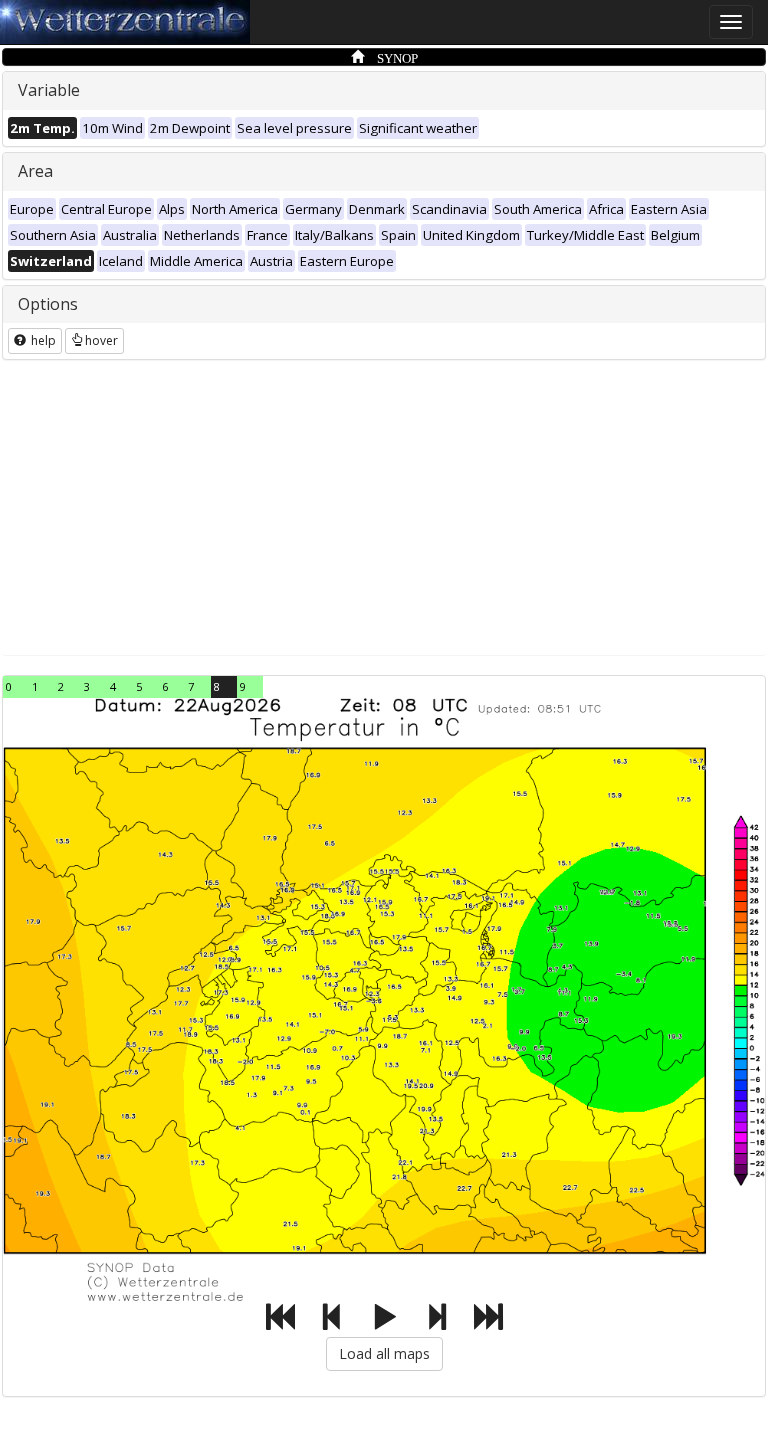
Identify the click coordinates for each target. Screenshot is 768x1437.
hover (101, 340)
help (42, 340)
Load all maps (384, 1353)
